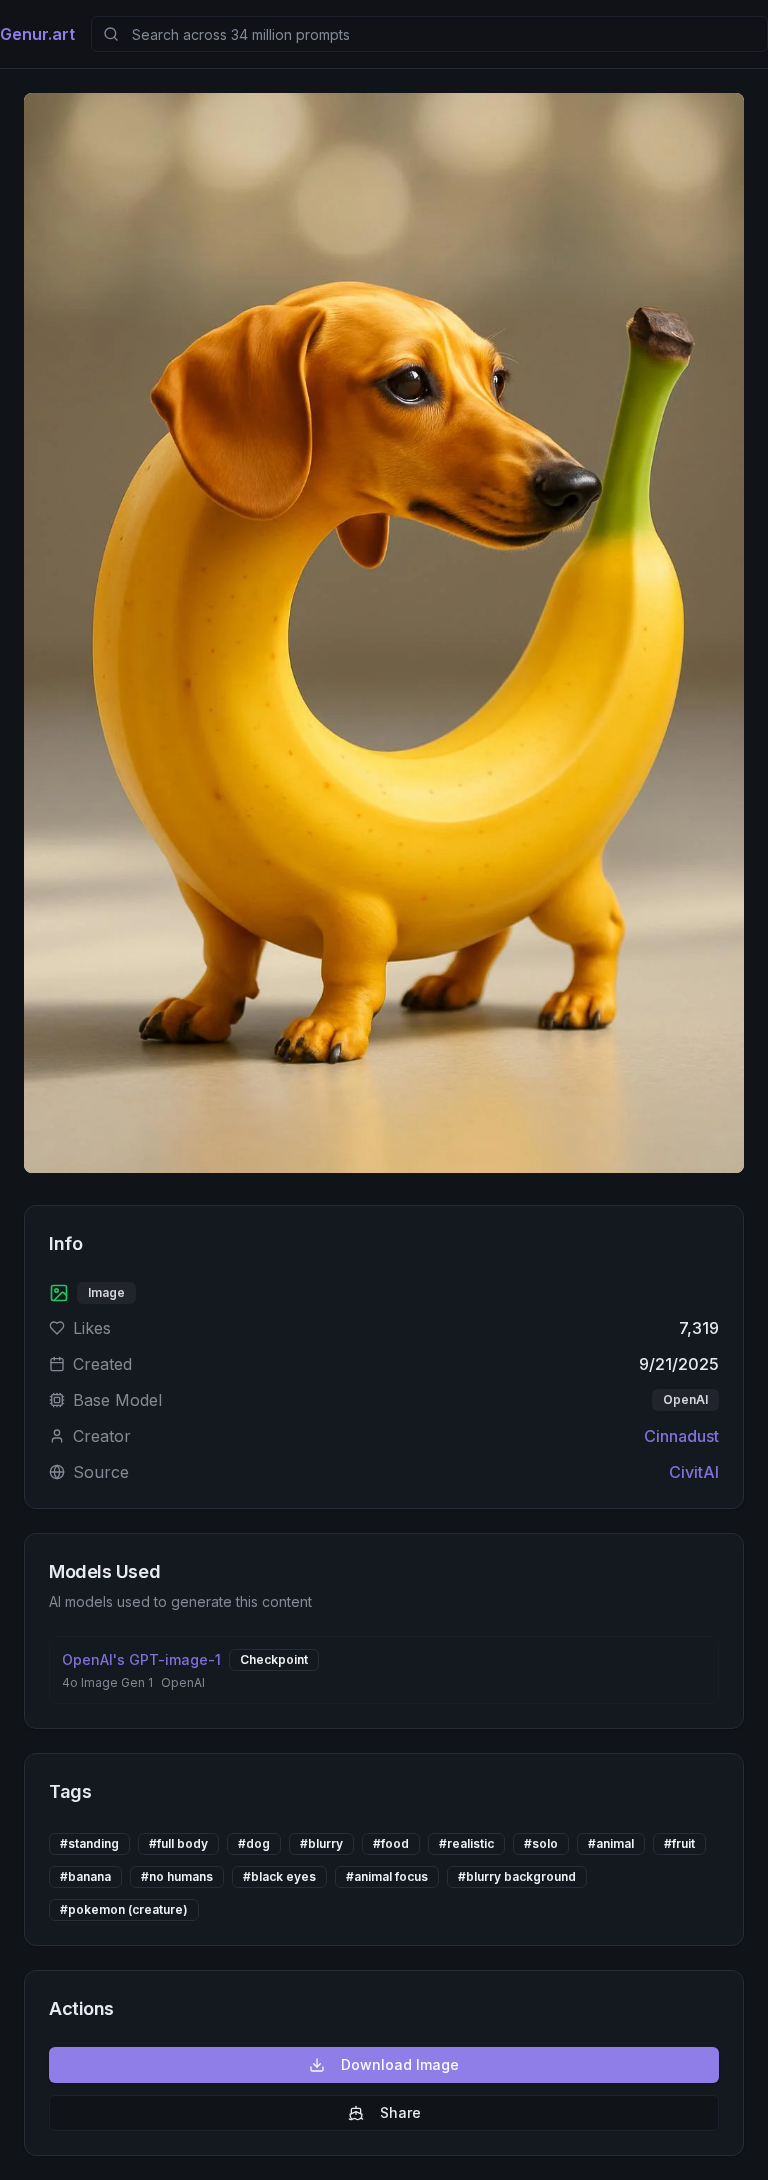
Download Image (400, 2064)
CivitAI (694, 1472)
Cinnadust (681, 1436)
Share (400, 2112)
